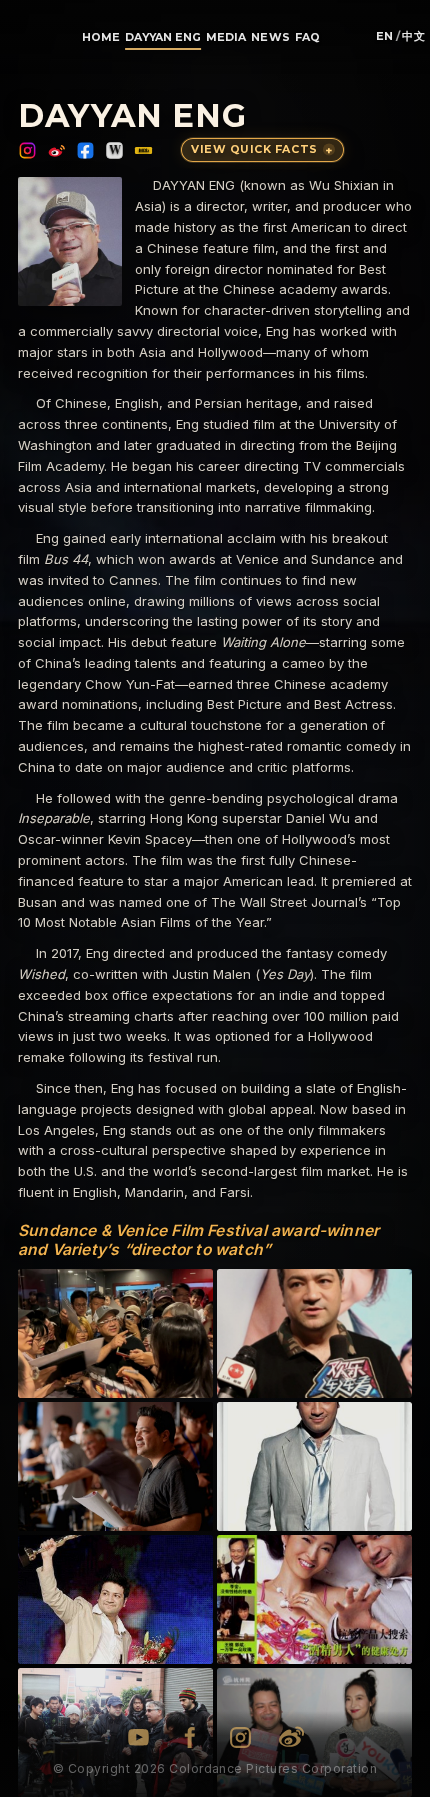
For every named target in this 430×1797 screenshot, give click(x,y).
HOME (101, 37)
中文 (413, 37)
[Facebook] (85, 150)
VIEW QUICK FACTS (261, 149)
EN (385, 37)
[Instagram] (27, 150)
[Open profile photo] (70, 241)
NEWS (270, 37)
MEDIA (226, 37)
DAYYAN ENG (162, 37)
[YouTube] (138, 1737)
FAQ (307, 37)
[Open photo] (115, 1333)
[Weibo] (56, 150)
